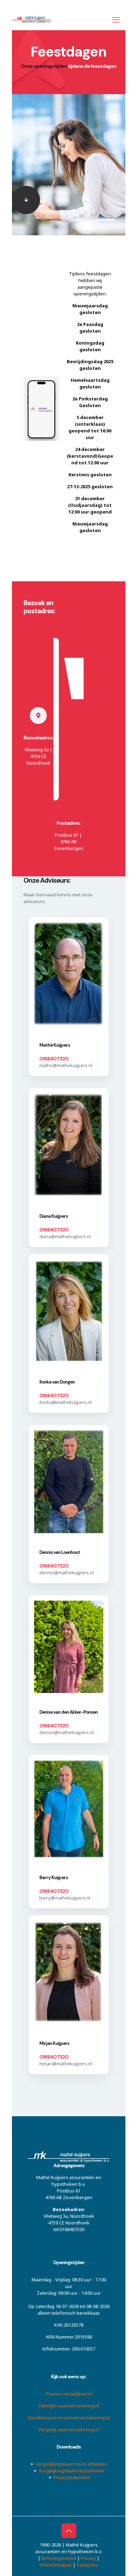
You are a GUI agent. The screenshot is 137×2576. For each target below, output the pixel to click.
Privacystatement (71, 2477)
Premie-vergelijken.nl (68, 2394)
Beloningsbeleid (59, 2558)
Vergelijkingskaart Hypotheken (71, 2471)
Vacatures (87, 2565)
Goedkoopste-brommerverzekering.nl (69, 2418)
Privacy (88, 2558)
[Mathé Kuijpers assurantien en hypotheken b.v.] (34, 19)
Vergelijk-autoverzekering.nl (69, 2430)
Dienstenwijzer (56, 2565)
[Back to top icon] (68, 2531)
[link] (26, 200)
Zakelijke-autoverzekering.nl (68, 2406)
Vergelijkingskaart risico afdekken (71, 2464)
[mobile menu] (116, 19)
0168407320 (54, 1059)
